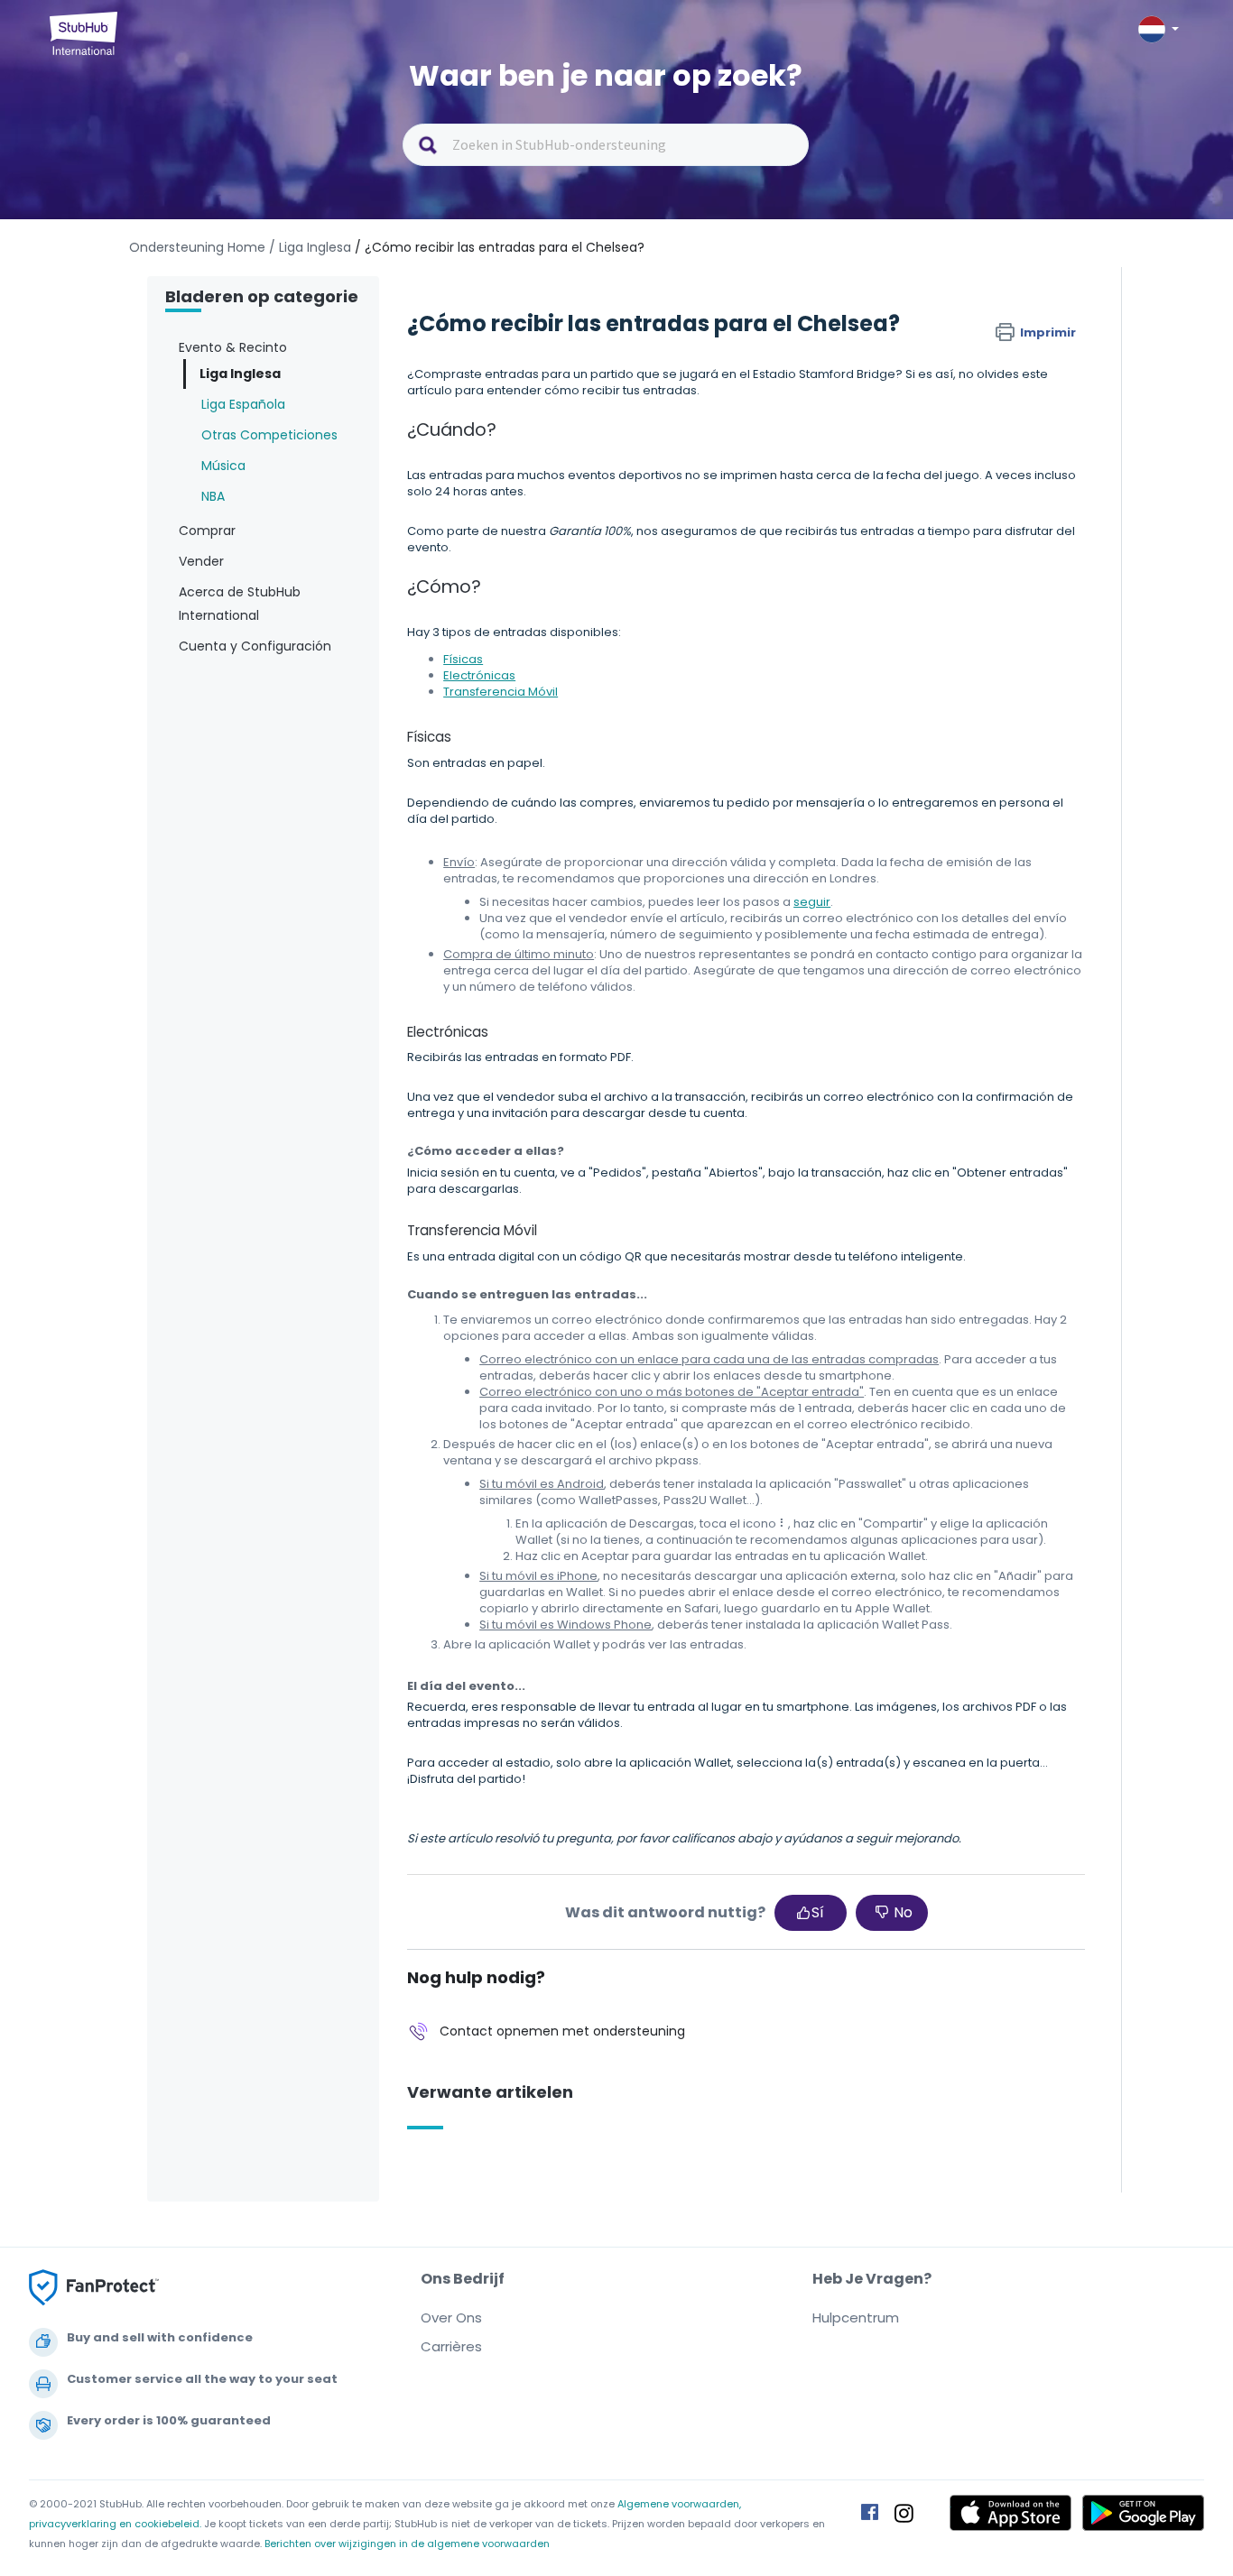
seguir (812, 902)
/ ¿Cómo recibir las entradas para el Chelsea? (500, 247)
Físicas (463, 659)
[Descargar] (583, 1083)
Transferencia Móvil (501, 692)
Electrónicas (479, 675)
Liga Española (243, 404)
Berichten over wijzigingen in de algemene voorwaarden (407, 2544)
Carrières (451, 2346)
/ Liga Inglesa (310, 247)
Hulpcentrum (856, 2317)
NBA (213, 496)
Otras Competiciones (269, 435)
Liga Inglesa (240, 374)
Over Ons (451, 2317)
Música (223, 466)
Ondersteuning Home (197, 247)
